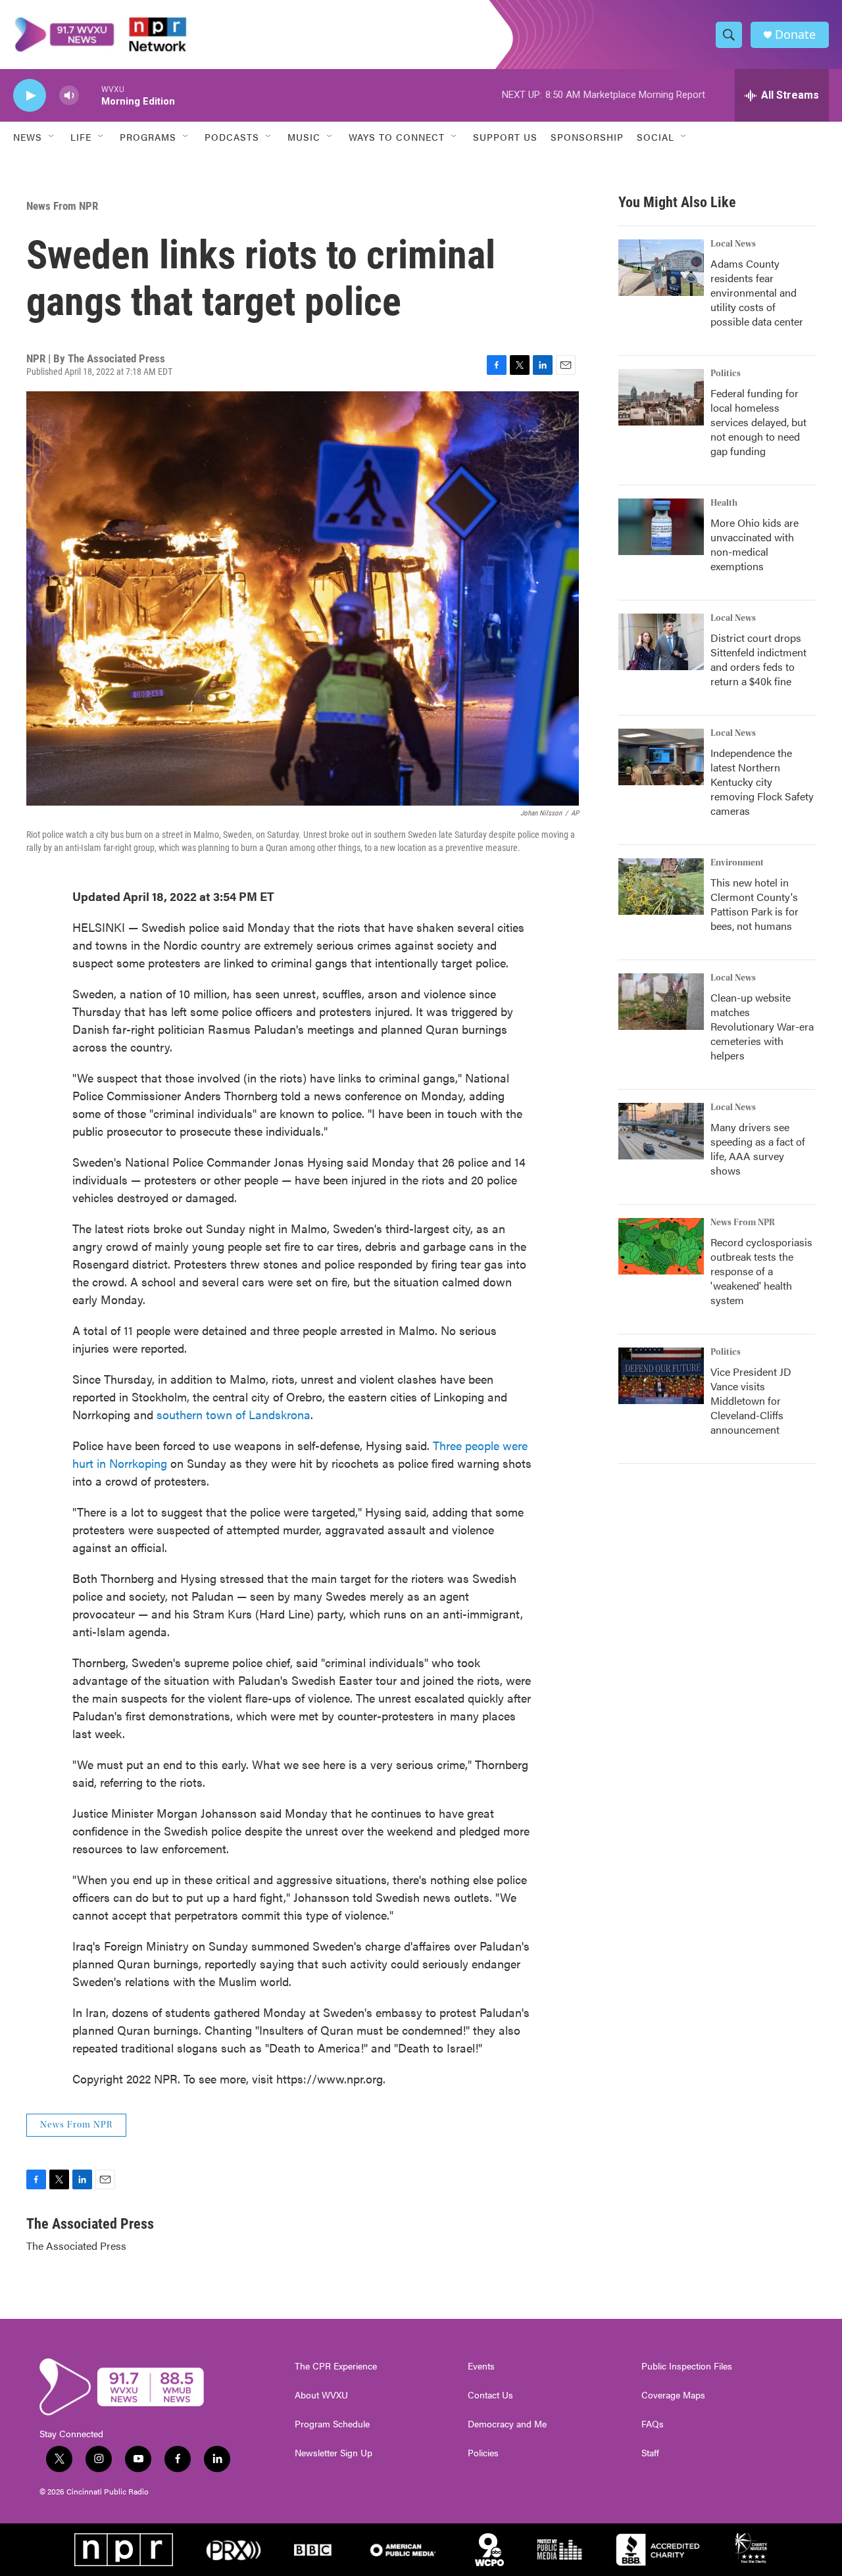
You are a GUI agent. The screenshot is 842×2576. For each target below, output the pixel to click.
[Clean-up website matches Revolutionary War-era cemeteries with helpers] (661, 1002)
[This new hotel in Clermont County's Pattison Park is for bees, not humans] (661, 887)
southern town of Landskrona (234, 1414)
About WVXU (321, 2395)
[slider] (90, 95)
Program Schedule (332, 2424)
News (28, 137)
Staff (650, 2453)
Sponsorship (587, 137)
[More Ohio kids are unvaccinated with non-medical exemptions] (661, 527)
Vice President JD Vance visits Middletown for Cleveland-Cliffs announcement (751, 1400)
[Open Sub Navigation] (52, 137)
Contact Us (490, 2395)
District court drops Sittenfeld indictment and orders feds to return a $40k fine (758, 659)
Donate (795, 35)
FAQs (653, 2424)
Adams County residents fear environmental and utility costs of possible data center (757, 292)
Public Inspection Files (687, 2366)
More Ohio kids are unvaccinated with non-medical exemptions (755, 544)
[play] (30, 96)
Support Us (505, 137)
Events (481, 2366)
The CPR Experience (336, 2366)
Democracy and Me (507, 2424)
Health (724, 503)
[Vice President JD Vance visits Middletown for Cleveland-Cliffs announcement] (661, 1376)
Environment (737, 863)
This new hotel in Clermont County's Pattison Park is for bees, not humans (755, 904)
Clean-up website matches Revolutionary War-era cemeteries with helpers (762, 1026)
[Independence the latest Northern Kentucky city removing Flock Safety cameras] (661, 757)
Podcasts (232, 137)
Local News (733, 244)
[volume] (69, 96)
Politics (726, 374)
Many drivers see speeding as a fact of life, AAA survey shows (758, 1149)
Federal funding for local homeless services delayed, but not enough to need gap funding (758, 422)
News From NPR (62, 206)
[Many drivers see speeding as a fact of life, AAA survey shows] (661, 1131)
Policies (483, 2453)
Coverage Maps (673, 2395)
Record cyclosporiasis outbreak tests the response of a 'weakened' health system (761, 1271)
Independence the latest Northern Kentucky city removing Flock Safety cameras (762, 782)
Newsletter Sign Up (334, 2453)
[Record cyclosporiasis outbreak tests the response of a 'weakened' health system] (661, 1246)
